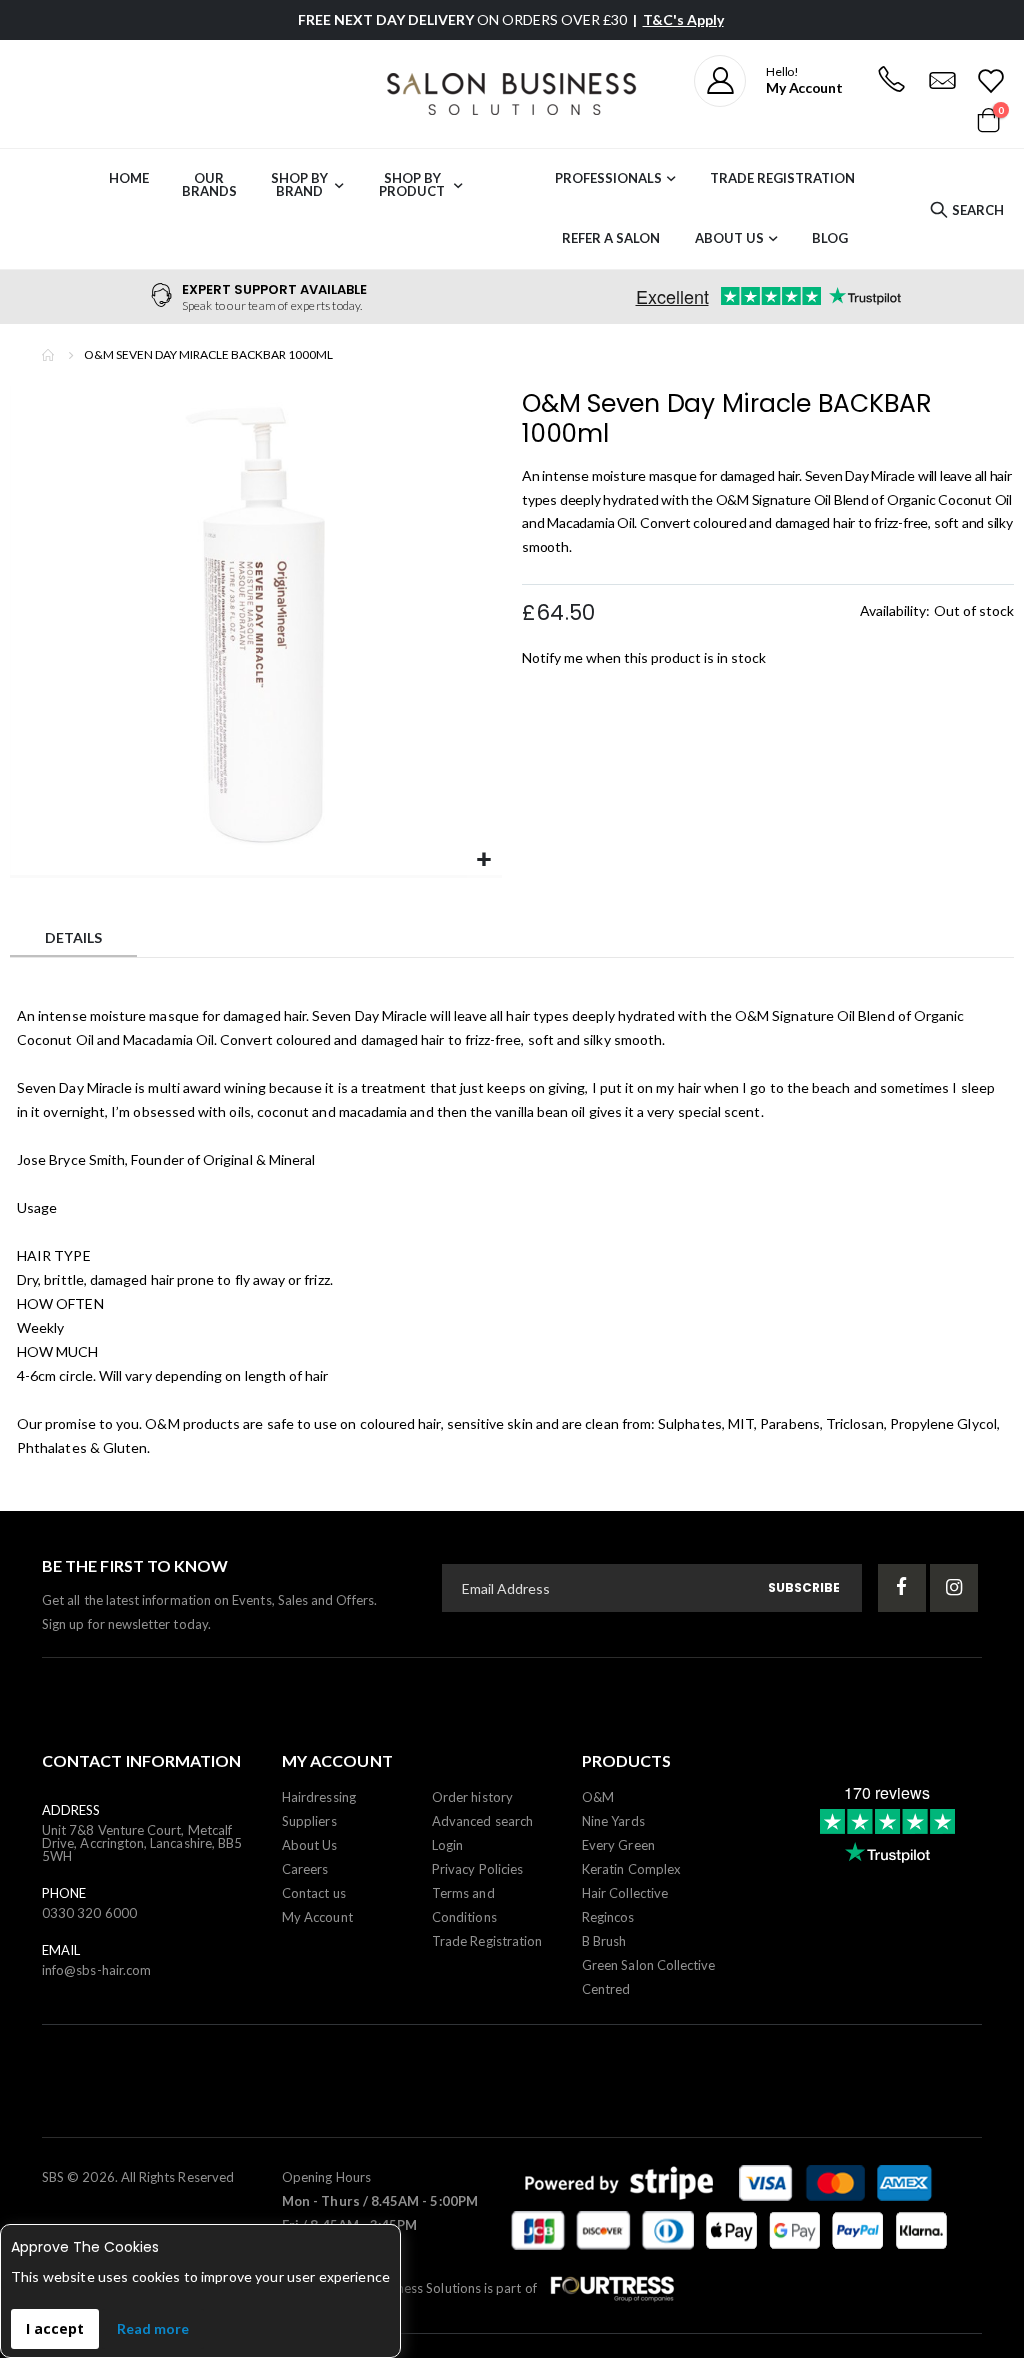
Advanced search (482, 1821)
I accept (55, 2328)
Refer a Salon (611, 238)
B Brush (604, 1941)
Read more (153, 2328)
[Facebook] (902, 1588)
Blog (830, 238)
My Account (317, 1917)
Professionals (608, 178)
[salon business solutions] (512, 94)
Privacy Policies (477, 1869)
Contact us (314, 1893)
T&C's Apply (683, 19)
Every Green (618, 1845)
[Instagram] (954, 1588)
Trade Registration (782, 178)
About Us (729, 238)
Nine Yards (613, 1821)
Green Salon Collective (648, 1965)
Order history (472, 1797)
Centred (606, 1989)
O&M (598, 1797)
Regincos (608, 1917)
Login (447, 1845)
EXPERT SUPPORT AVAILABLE (274, 289)
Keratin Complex (631, 1869)
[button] (484, 860)
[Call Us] (891, 81)
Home (49, 355)
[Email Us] (942, 81)
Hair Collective (625, 1893)
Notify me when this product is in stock (644, 657)
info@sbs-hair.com (96, 1970)
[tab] (73, 940)
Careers (305, 1869)
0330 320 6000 (89, 1913)
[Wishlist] (989, 81)
